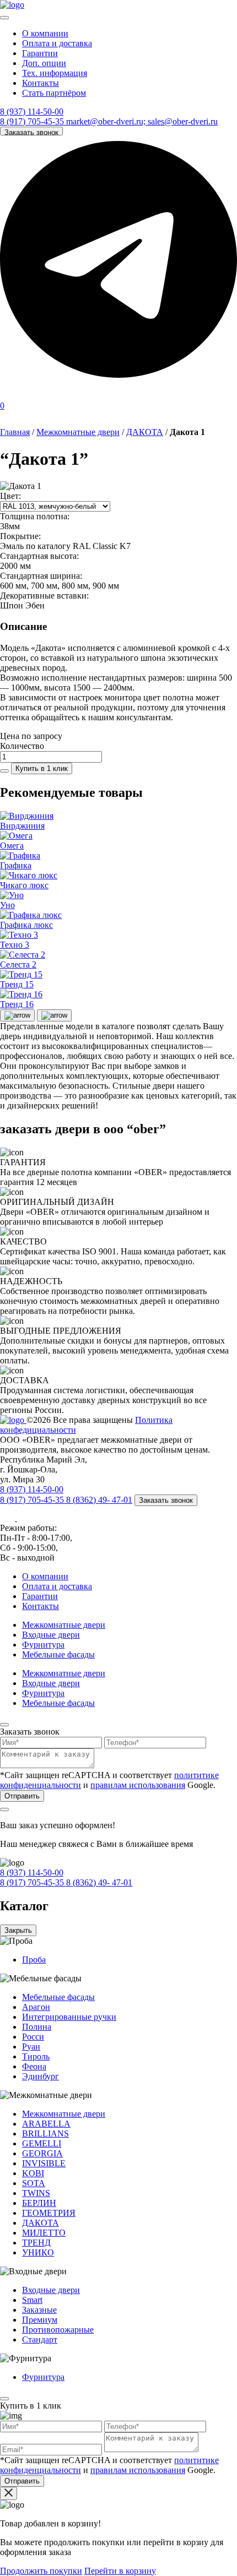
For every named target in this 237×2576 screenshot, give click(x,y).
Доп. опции (44, 63)
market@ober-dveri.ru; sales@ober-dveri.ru (142, 121)
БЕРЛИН (39, 2203)
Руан (31, 2047)
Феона (34, 2066)
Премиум (40, 2320)
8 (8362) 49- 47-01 (99, 1500)
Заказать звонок (31, 132)
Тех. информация (55, 73)
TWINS (36, 2193)
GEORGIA (42, 2153)
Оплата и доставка (57, 43)
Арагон (36, 2007)
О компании (45, 33)
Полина (37, 2027)
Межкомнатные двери (78, 432)
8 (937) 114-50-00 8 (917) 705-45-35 (33, 116)
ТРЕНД (36, 2243)
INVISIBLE (44, 2163)
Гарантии (40, 53)
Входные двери (51, 1635)
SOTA (34, 2183)
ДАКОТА (145, 432)
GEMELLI (42, 2143)
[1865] (4, 771)
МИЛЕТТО (44, 2233)
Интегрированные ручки (69, 2017)
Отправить (22, 1796)
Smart (32, 2300)
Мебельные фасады (58, 1654)
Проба (34, 1960)
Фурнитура (43, 1645)
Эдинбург (41, 2076)
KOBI (33, 2173)
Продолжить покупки (41, 2571)
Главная (15, 432)
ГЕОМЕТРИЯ (49, 2213)
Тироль (36, 2056)
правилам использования (138, 1785)
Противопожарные (58, 2330)
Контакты (41, 83)
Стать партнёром (54, 93)
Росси (33, 2037)
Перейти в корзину (120, 2571)
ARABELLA (46, 2124)
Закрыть (18, 1930)
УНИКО (38, 2252)
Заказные (39, 2310)
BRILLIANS (45, 2134)
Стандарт (40, 2339)
